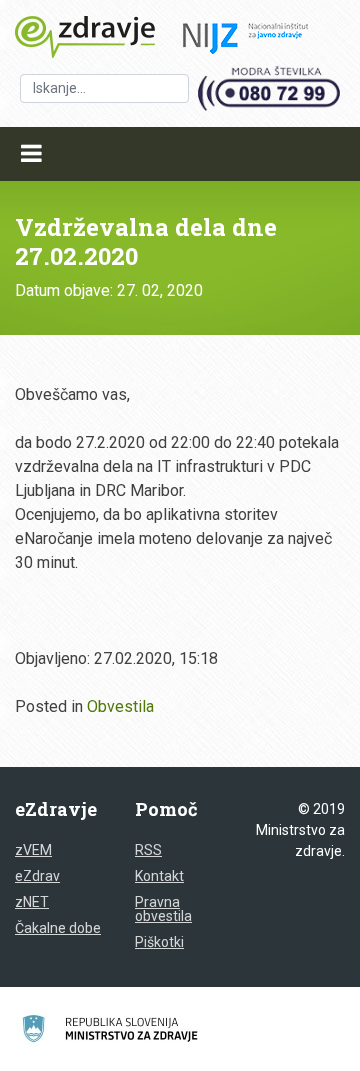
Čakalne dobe (58, 928)
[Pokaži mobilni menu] (31, 154)
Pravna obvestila (163, 909)
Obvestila (120, 706)
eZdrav (37, 876)
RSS (148, 850)
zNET (32, 902)
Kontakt (159, 876)
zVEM (33, 850)
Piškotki (159, 942)
